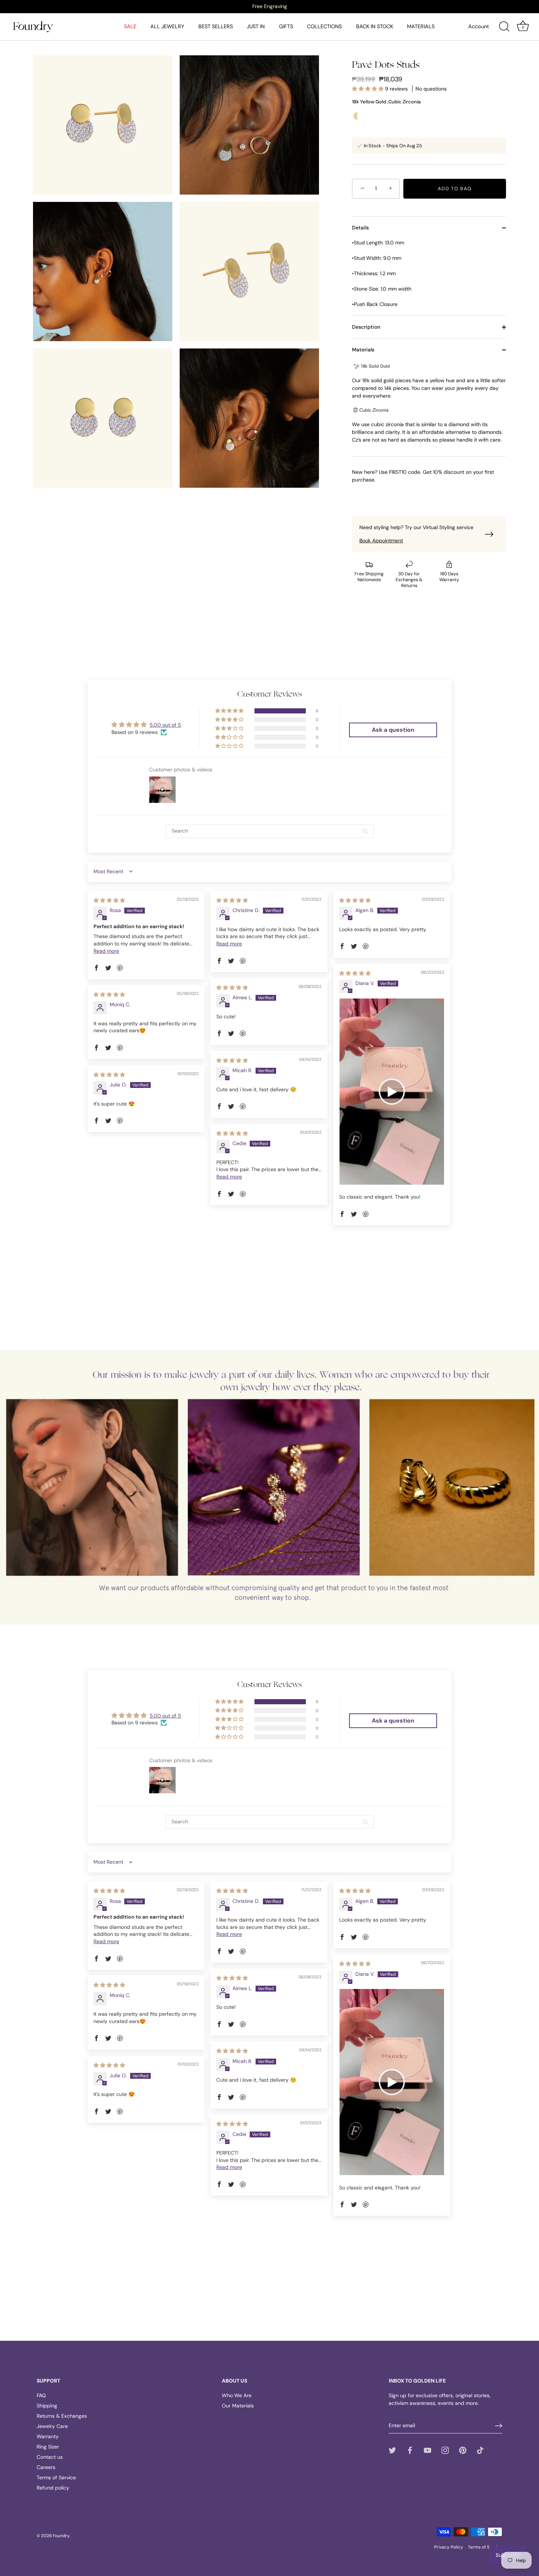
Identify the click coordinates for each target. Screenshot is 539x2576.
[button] (368, 89)
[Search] (504, 27)
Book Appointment (381, 540)
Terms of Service (56, 2477)
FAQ (41, 2395)
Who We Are (237, 2395)
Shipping (47, 2406)
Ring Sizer (48, 2447)
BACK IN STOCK (375, 26)
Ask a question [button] (393, 730)
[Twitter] (392, 2450)
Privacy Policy (449, 2547)
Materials (363, 350)
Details (360, 228)
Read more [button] (106, 951)
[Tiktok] (480, 2450)
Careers (46, 2467)
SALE (130, 26)
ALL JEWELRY (167, 26)
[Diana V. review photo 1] (392, 1092)
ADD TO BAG (455, 189)
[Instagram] (445, 2450)
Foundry (61, 2536)
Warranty (48, 2436)
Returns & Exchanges (62, 2416)
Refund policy (53, 2488)
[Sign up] (499, 2426)
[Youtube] (428, 2450)
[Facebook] (410, 2450)
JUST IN (256, 26)
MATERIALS (421, 26)
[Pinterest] (463, 2450)
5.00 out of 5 (165, 725)
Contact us (50, 2457)
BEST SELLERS (216, 26)
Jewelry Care (52, 2426)
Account (479, 26)
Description (366, 327)
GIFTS (286, 26)
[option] (269, 6)
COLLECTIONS (324, 26)
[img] (109, 900)
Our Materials (238, 2406)
